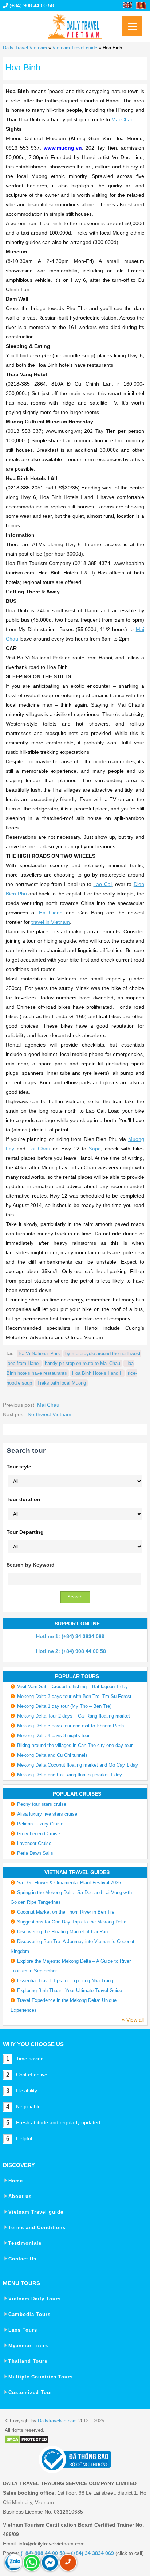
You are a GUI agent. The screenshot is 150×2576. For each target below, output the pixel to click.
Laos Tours (23, 2330)
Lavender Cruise (34, 1843)
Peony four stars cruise (42, 1804)
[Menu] (132, 26)
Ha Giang (51, 913)
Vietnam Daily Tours (35, 2299)
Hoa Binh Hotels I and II (97, 1373)
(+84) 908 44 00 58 (31, 5)
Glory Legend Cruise (39, 1834)
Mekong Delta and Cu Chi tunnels (52, 1755)
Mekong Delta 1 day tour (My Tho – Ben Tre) (64, 1706)
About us (20, 2196)
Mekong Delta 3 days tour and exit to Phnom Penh (70, 1726)
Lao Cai (102, 884)
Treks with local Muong (62, 1383)
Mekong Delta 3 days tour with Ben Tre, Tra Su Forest (74, 1696)
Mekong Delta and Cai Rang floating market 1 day (70, 1775)
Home (16, 2181)
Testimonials (25, 2243)
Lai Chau (39, 1149)
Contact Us (22, 2259)
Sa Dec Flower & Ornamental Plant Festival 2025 (69, 1883)
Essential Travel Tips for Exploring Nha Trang (65, 1981)
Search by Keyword (31, 1565)
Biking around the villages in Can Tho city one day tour (75, 1745)
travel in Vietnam (51, 922)
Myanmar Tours (28, 2346)
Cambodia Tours (29, 2314)
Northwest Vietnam (50, 1414)
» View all (133, 2020)
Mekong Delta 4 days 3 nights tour (53, 1736)
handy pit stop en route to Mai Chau (82, 1363)
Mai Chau (123, 119)
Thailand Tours (28, 2361)
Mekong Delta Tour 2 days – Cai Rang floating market (74, 1716)
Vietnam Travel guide (75, 48)
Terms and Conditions (37, 2228)
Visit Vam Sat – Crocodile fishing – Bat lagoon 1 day (72, 1687)
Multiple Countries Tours (41, 2377)
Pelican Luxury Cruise (40, 1824)
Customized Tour (30, 2392)
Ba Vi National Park (39, 1354)
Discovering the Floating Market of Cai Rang (64, 1932)
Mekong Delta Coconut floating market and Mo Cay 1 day (78, 1765)
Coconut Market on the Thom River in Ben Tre (66, 1912)
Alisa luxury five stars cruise (47, 1814)
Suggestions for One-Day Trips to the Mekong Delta (72, 1922)
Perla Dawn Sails (35, 1853)
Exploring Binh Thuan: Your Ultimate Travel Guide (70, 1990)
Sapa (95, 1149)
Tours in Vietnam (75, 24)
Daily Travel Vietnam (25, 48)
